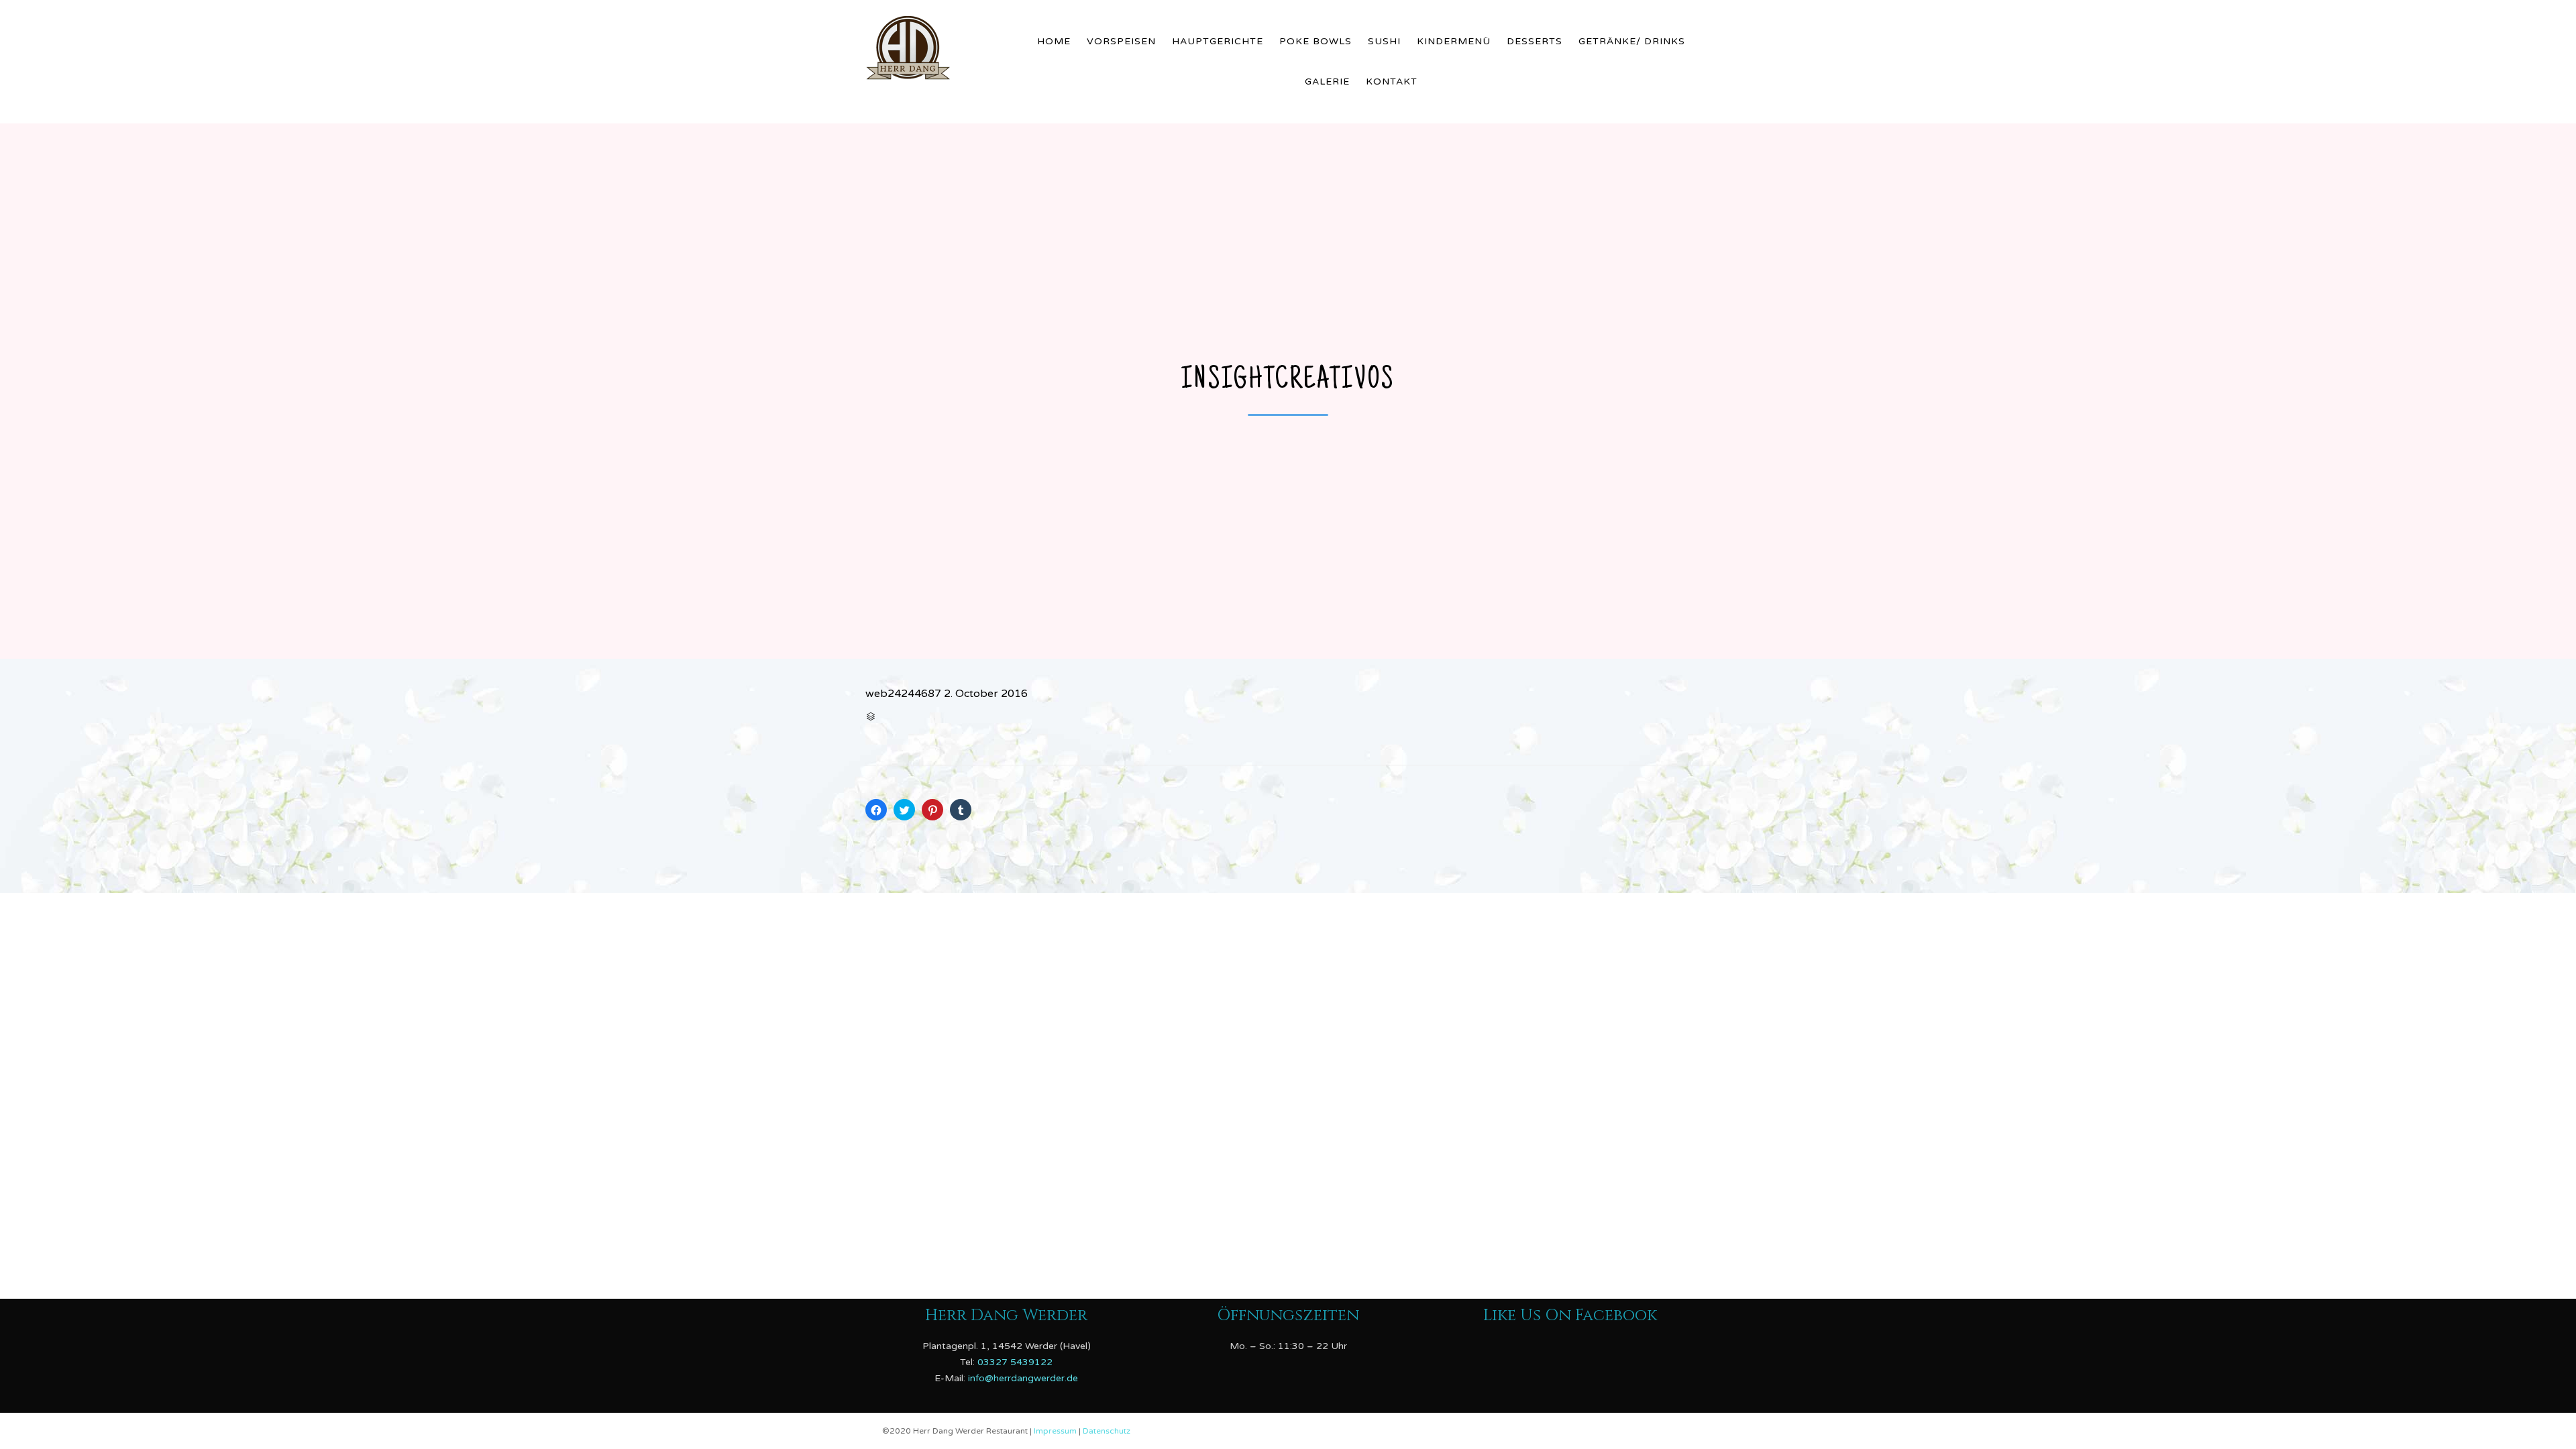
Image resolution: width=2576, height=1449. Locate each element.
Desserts (1535, 41)
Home (1054, 41)
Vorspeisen (1121, 41)
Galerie (1327, 82)
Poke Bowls (1316, 41)
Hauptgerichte (1218, 41)
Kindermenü (1454, 41)
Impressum (1056, 1431)
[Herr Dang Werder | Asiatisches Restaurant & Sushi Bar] (940, 45)
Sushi (1384, 41)
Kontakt (1392, 82)
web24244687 (903, 694)
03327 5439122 (1015, 1361)
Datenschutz (1107, 1431)
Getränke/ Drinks (1632, 41)
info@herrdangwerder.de (1023, 1378)
